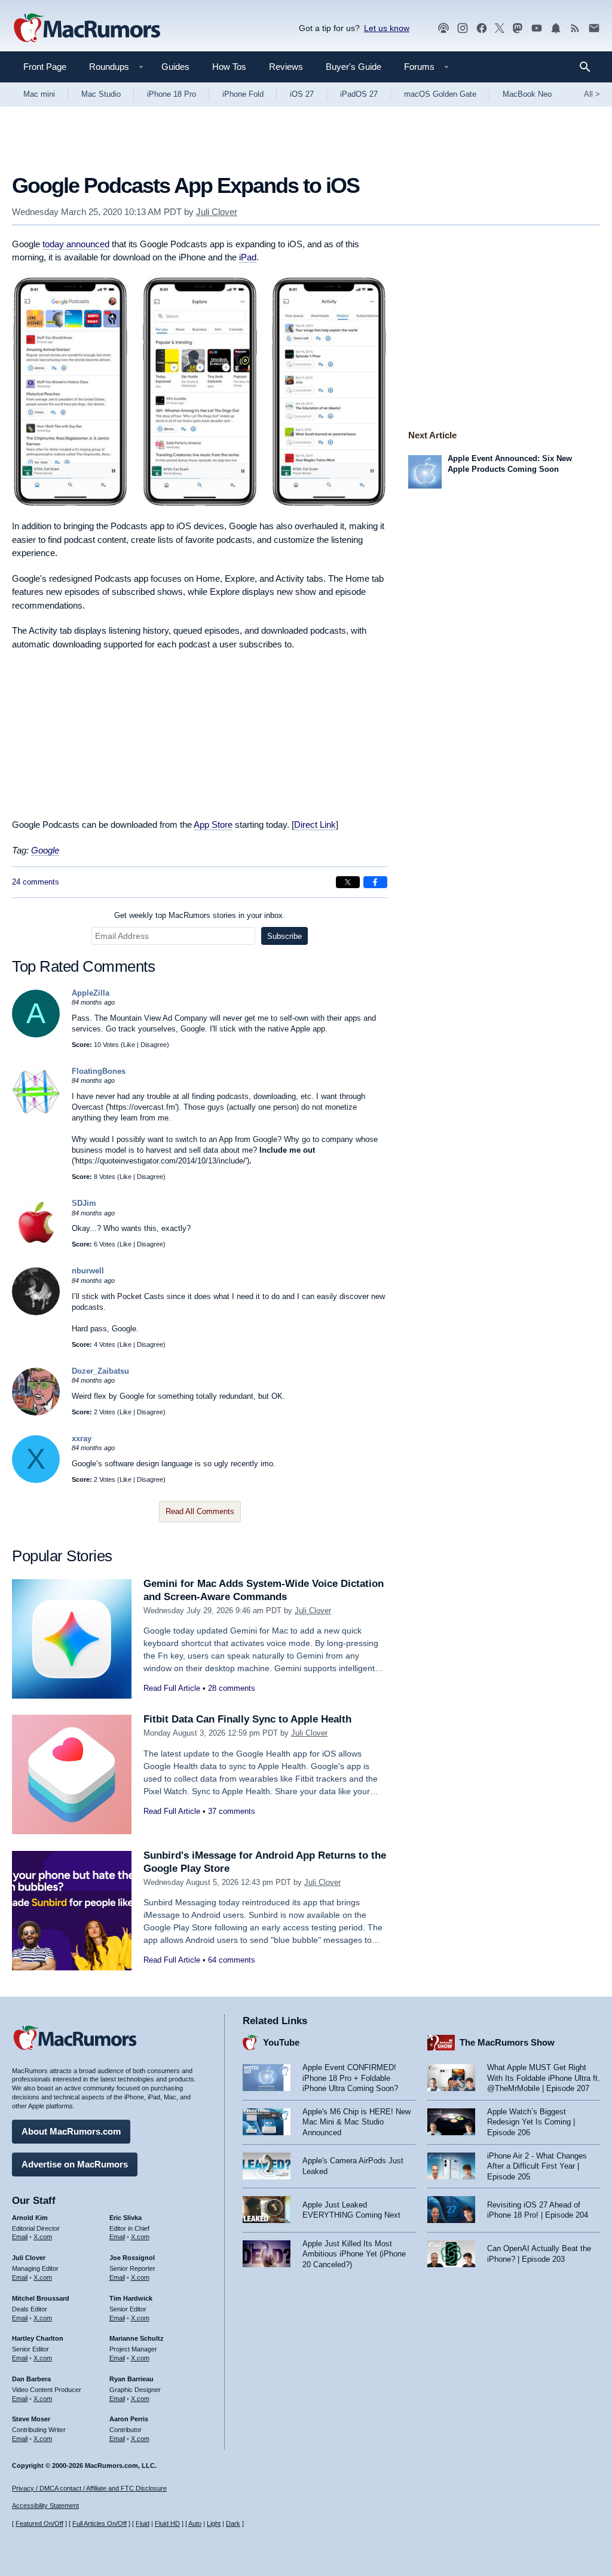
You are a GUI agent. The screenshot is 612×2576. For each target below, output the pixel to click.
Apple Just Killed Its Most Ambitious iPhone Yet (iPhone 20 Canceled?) (354, 2254)
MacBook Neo (527, 94)
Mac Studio (101, 94)
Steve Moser (31, 2419)
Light (214, 2523)
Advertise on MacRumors (75, 2164)
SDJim (84, 1203)
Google (45, 850)
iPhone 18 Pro (172, 94)
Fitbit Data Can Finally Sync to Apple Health (247, 1719)
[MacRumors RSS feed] (575, 28)
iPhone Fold (243, 94)
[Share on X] (348, 882)
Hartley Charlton (38, 2338)
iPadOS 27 (359, 94)
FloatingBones (99, 1071)
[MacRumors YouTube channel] (537, 28)
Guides (175, 67)
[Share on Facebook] (375, 882)
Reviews (286, 67)
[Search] (589, 67)
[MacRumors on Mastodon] (518, 28)
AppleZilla (91, 993)
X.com (43, 2237)
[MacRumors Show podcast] (443, 28)
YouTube (281, 2042)
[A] (36, 1035)
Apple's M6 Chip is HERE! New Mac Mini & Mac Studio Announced (357, 2122)
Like (129, 1045)
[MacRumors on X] (500, 28)
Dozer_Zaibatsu (100, 1371)
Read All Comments (200, 1511)
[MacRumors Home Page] (87, 29)
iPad (248, 257)
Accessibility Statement (45, 2506)
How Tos (229, 67)
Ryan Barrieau (131, 2379)
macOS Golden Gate (440, 94)
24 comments (36, 882)
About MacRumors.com (71, 2131)
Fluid (143, 2523)
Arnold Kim (30, 2218)
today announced (76, 244)
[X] (36, 1480)
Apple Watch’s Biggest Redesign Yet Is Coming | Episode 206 (531, 2122)
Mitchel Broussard (41, 2298)
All (592, 94)
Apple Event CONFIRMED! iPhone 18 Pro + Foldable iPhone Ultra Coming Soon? (350, 2078)
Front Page (45, 67)
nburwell (88, 1271)
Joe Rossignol (132, 2258)
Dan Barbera (31, 2379)
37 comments (232, 1811)
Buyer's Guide (354, 67)
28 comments (232, 1688)
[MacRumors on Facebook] (482, 28)
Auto (195, 2523)
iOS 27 (302, 94)
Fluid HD (167, 2523)
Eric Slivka (126, 2218)
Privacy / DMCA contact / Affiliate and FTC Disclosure (89, 2488)
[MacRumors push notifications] (556, 28)
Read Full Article (172, 1688)
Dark (233, 2523)
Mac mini (39, 94)
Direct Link (315, 825)
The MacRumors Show (507, 2042)
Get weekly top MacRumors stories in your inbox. (200, 915)
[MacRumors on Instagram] (463, 28)
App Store (213, 825)
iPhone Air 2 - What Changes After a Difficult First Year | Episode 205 (537, 2166)
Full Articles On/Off (100, 2523)
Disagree (154, 1045)
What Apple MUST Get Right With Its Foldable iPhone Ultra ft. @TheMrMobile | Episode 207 (544, 2078)
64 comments (232, 1960)
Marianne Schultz (137, 2338)
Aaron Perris (129, 2419)
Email (20, 2237)
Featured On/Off (39, 2523)
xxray (82, 1439)
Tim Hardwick (131, 2298)
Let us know (387, 28)
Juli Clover (217, 212)
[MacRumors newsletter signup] (594, 28)
